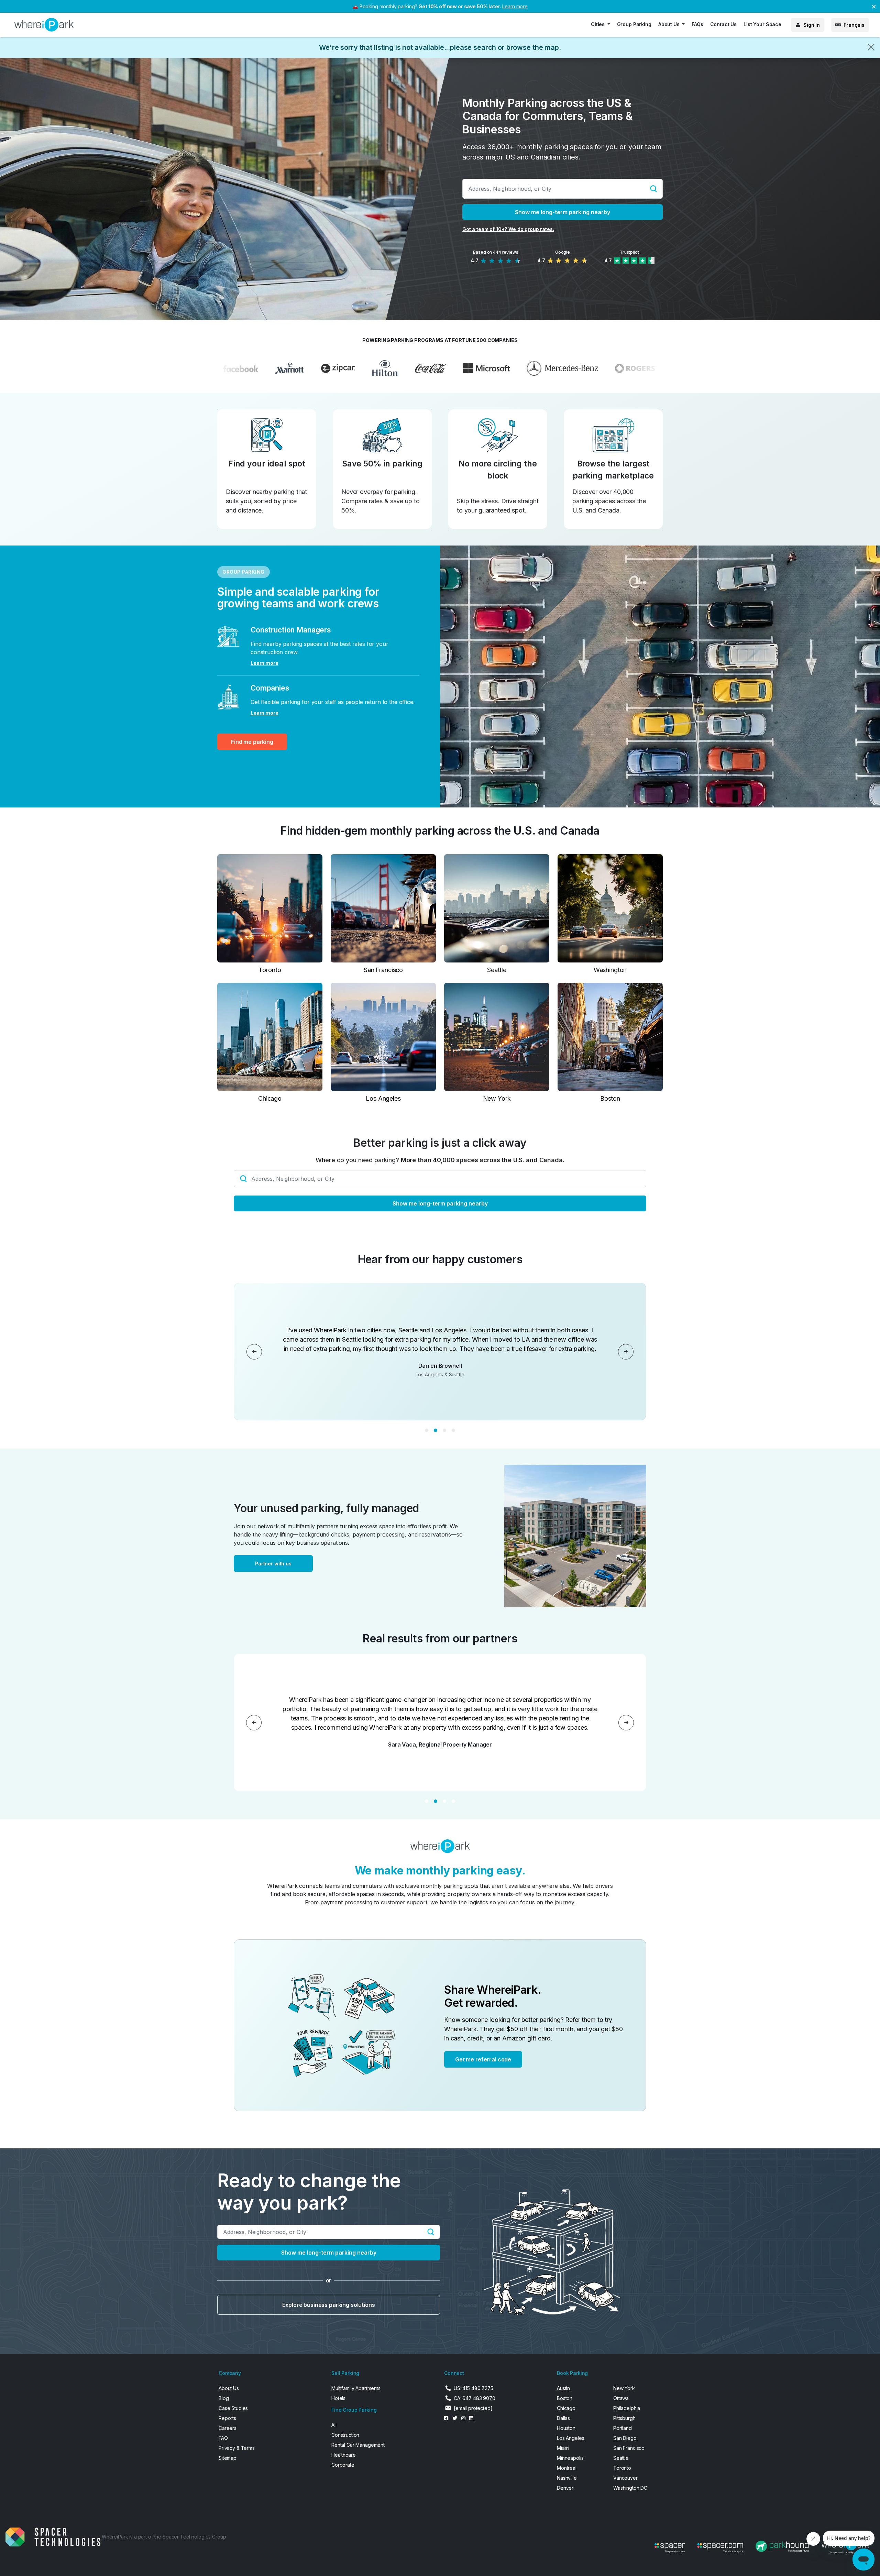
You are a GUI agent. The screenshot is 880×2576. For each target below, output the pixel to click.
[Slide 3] (444, 1430)
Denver (565, 2488)
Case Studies (233, 2408)
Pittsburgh (624, 2418)
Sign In (812, 25)
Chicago (566, 2408)
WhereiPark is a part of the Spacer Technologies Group (164, 2537)
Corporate (343, 2465)
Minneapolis (570, 2458)
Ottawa (621, 2398)
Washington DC (630, 2488)
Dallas (563, 2418)
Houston (566, 2428)
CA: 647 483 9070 (475, 2398)
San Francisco (629, 2448)
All (334, 2425)
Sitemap (228, 2458)
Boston (565, 2398)
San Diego (625, 2438)
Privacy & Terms (237, 2448)
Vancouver (625, 2478)
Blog (224, 2398)
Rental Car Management (358, 2445)
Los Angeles (570, 2438)
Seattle (621, 2458)
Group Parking (634, 24)
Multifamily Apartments (356, 2388)
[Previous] (254, 1352)
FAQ (223, 2438)
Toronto (622, 2468)
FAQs (697, 24)
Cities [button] (598, 24)
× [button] (874, 6)
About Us (229, 2388)
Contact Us (724, 24)
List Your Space (762, 24)
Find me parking (252, 742)
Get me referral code (483, 2059)
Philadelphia (627, 2408)
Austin (563, 2388)
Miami (563, 2448)
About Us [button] (670, 24)
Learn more (515, 6)
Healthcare (344, 2455)
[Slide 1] (427, 1430)
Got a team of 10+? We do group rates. (508, 229)
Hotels (338, 2398)
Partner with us (273, 1564)
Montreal (567, 2468)
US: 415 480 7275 (474, 2388)
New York (624, 2388)
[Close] (871, 47)
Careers (228, 2428)
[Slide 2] (436, 1430)
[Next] (626, 1352)
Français (854, 25)
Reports (227, 2418)
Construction (345, 2435)
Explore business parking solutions (328, 2305)
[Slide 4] (453, 1430)
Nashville (567, 2478)
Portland (623, 2428)
